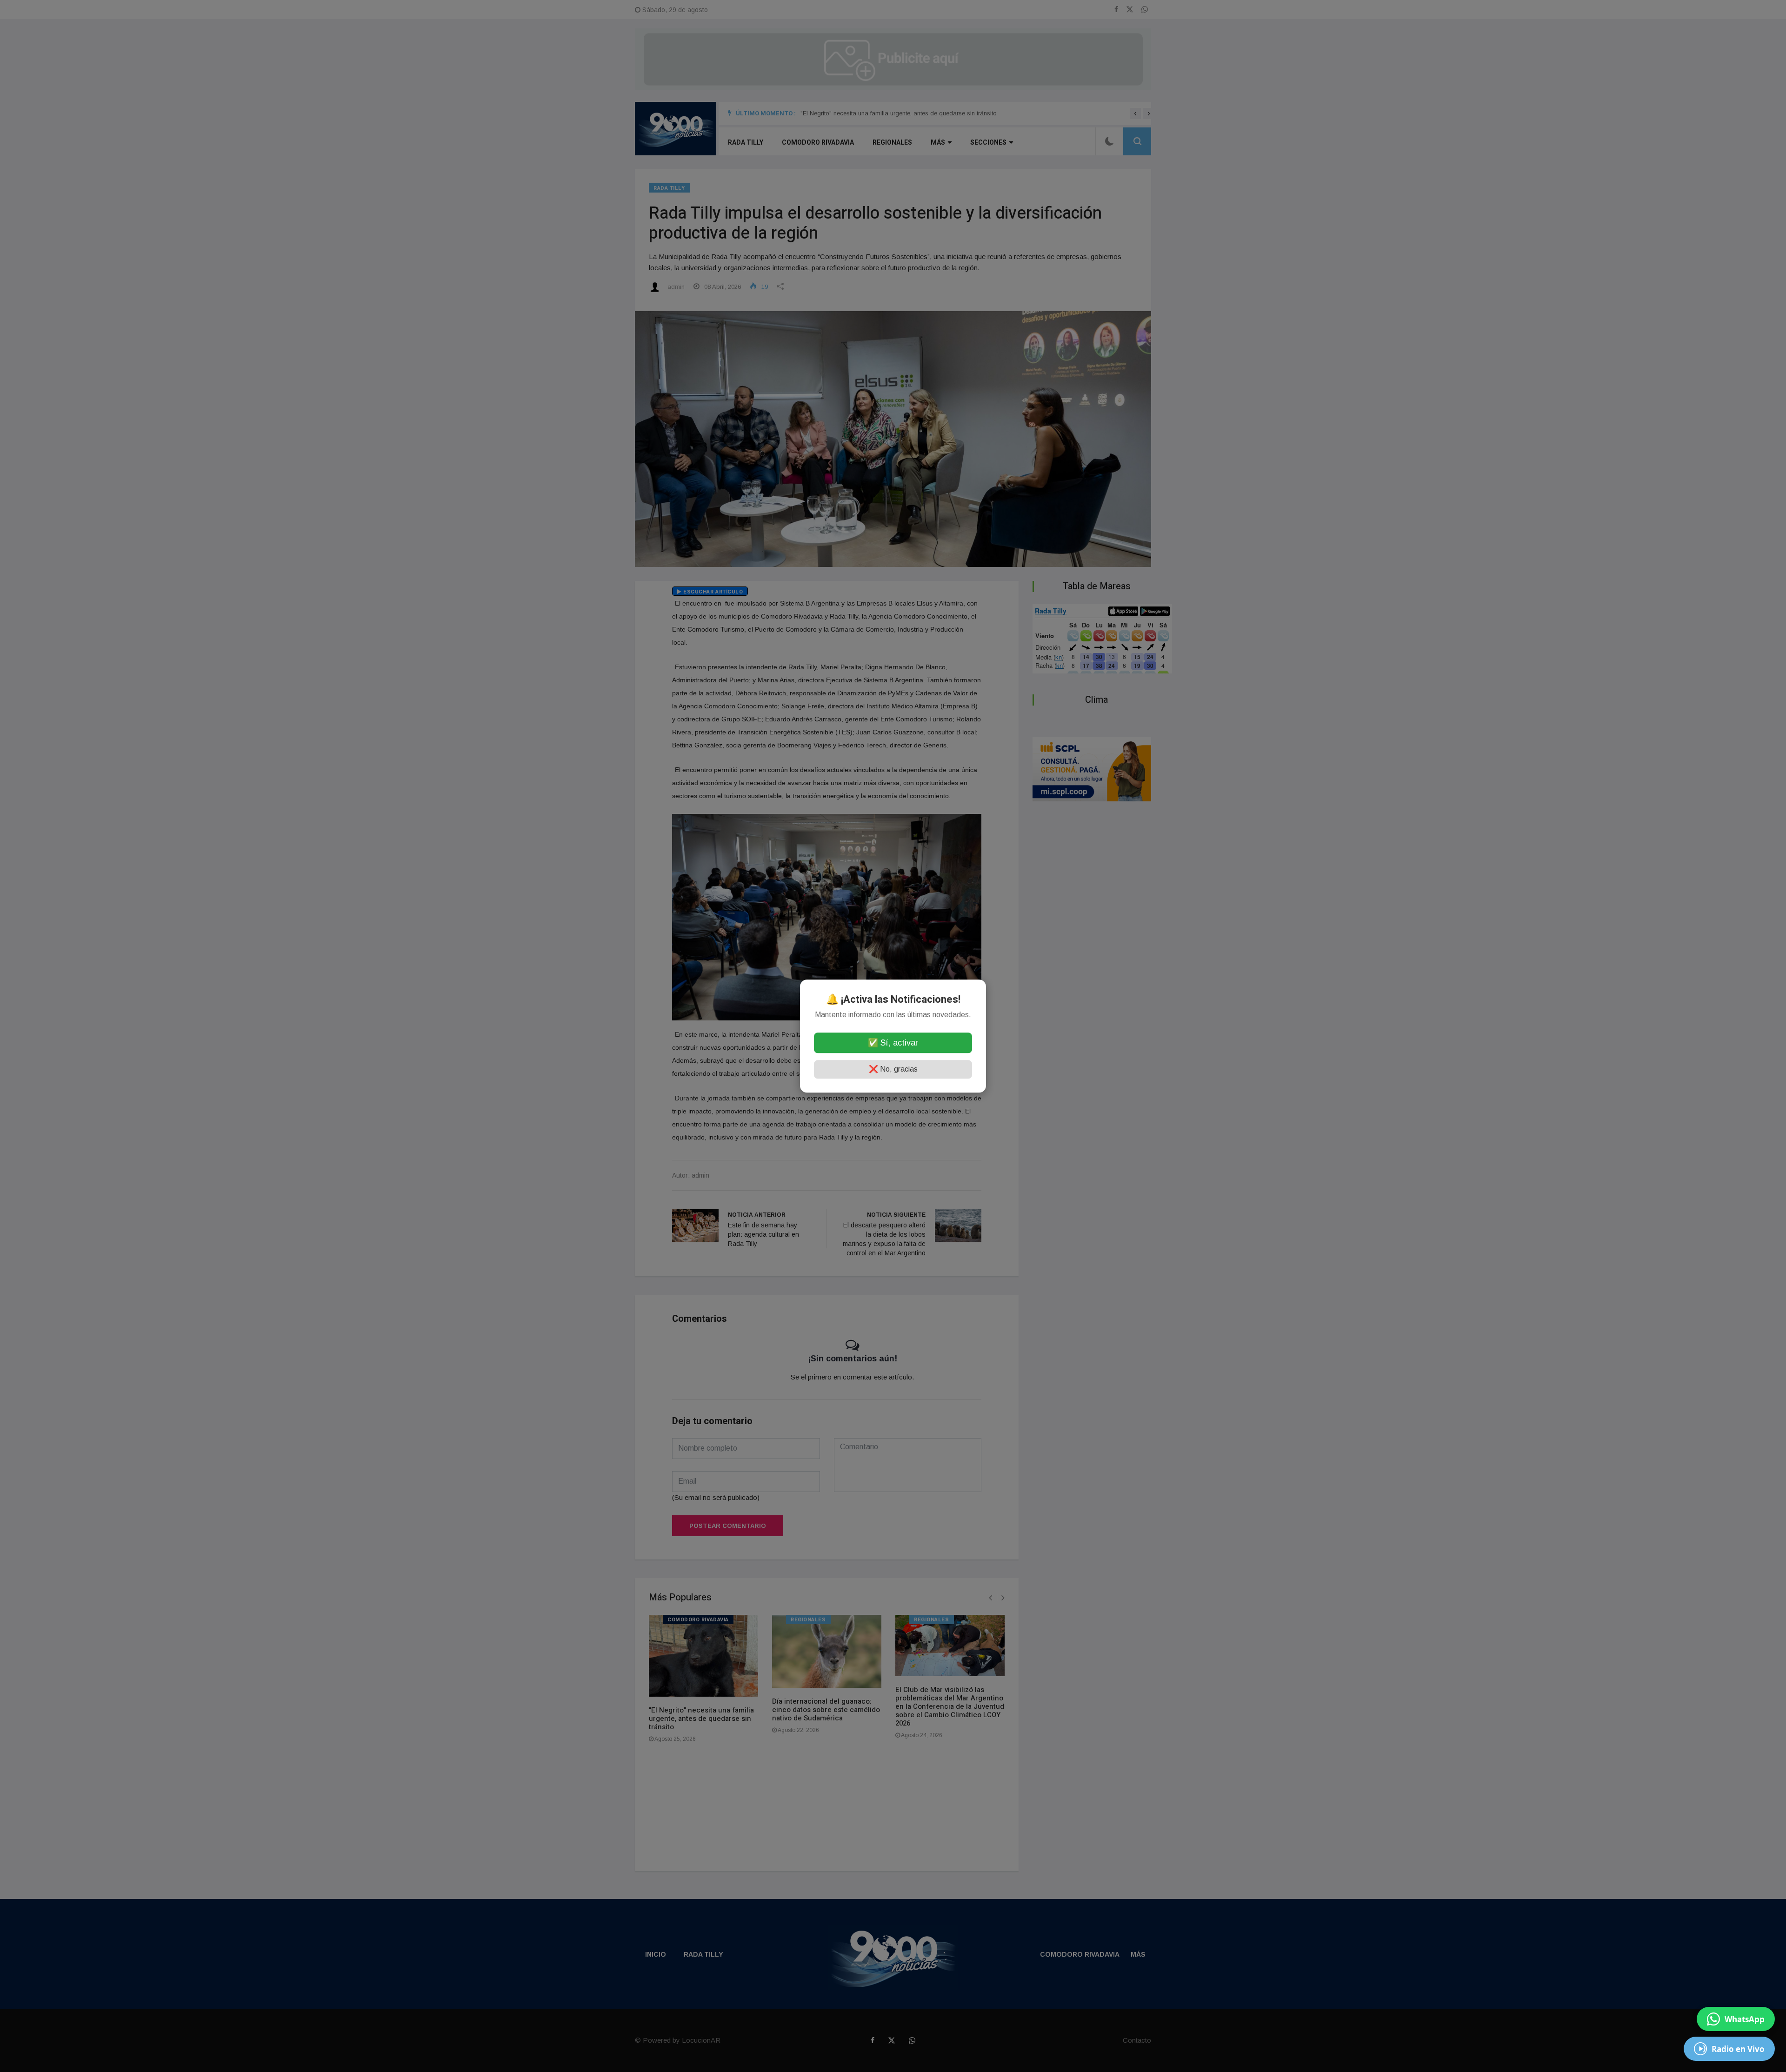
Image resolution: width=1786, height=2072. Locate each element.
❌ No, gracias (893, 1069)
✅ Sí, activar (893, 1043)
